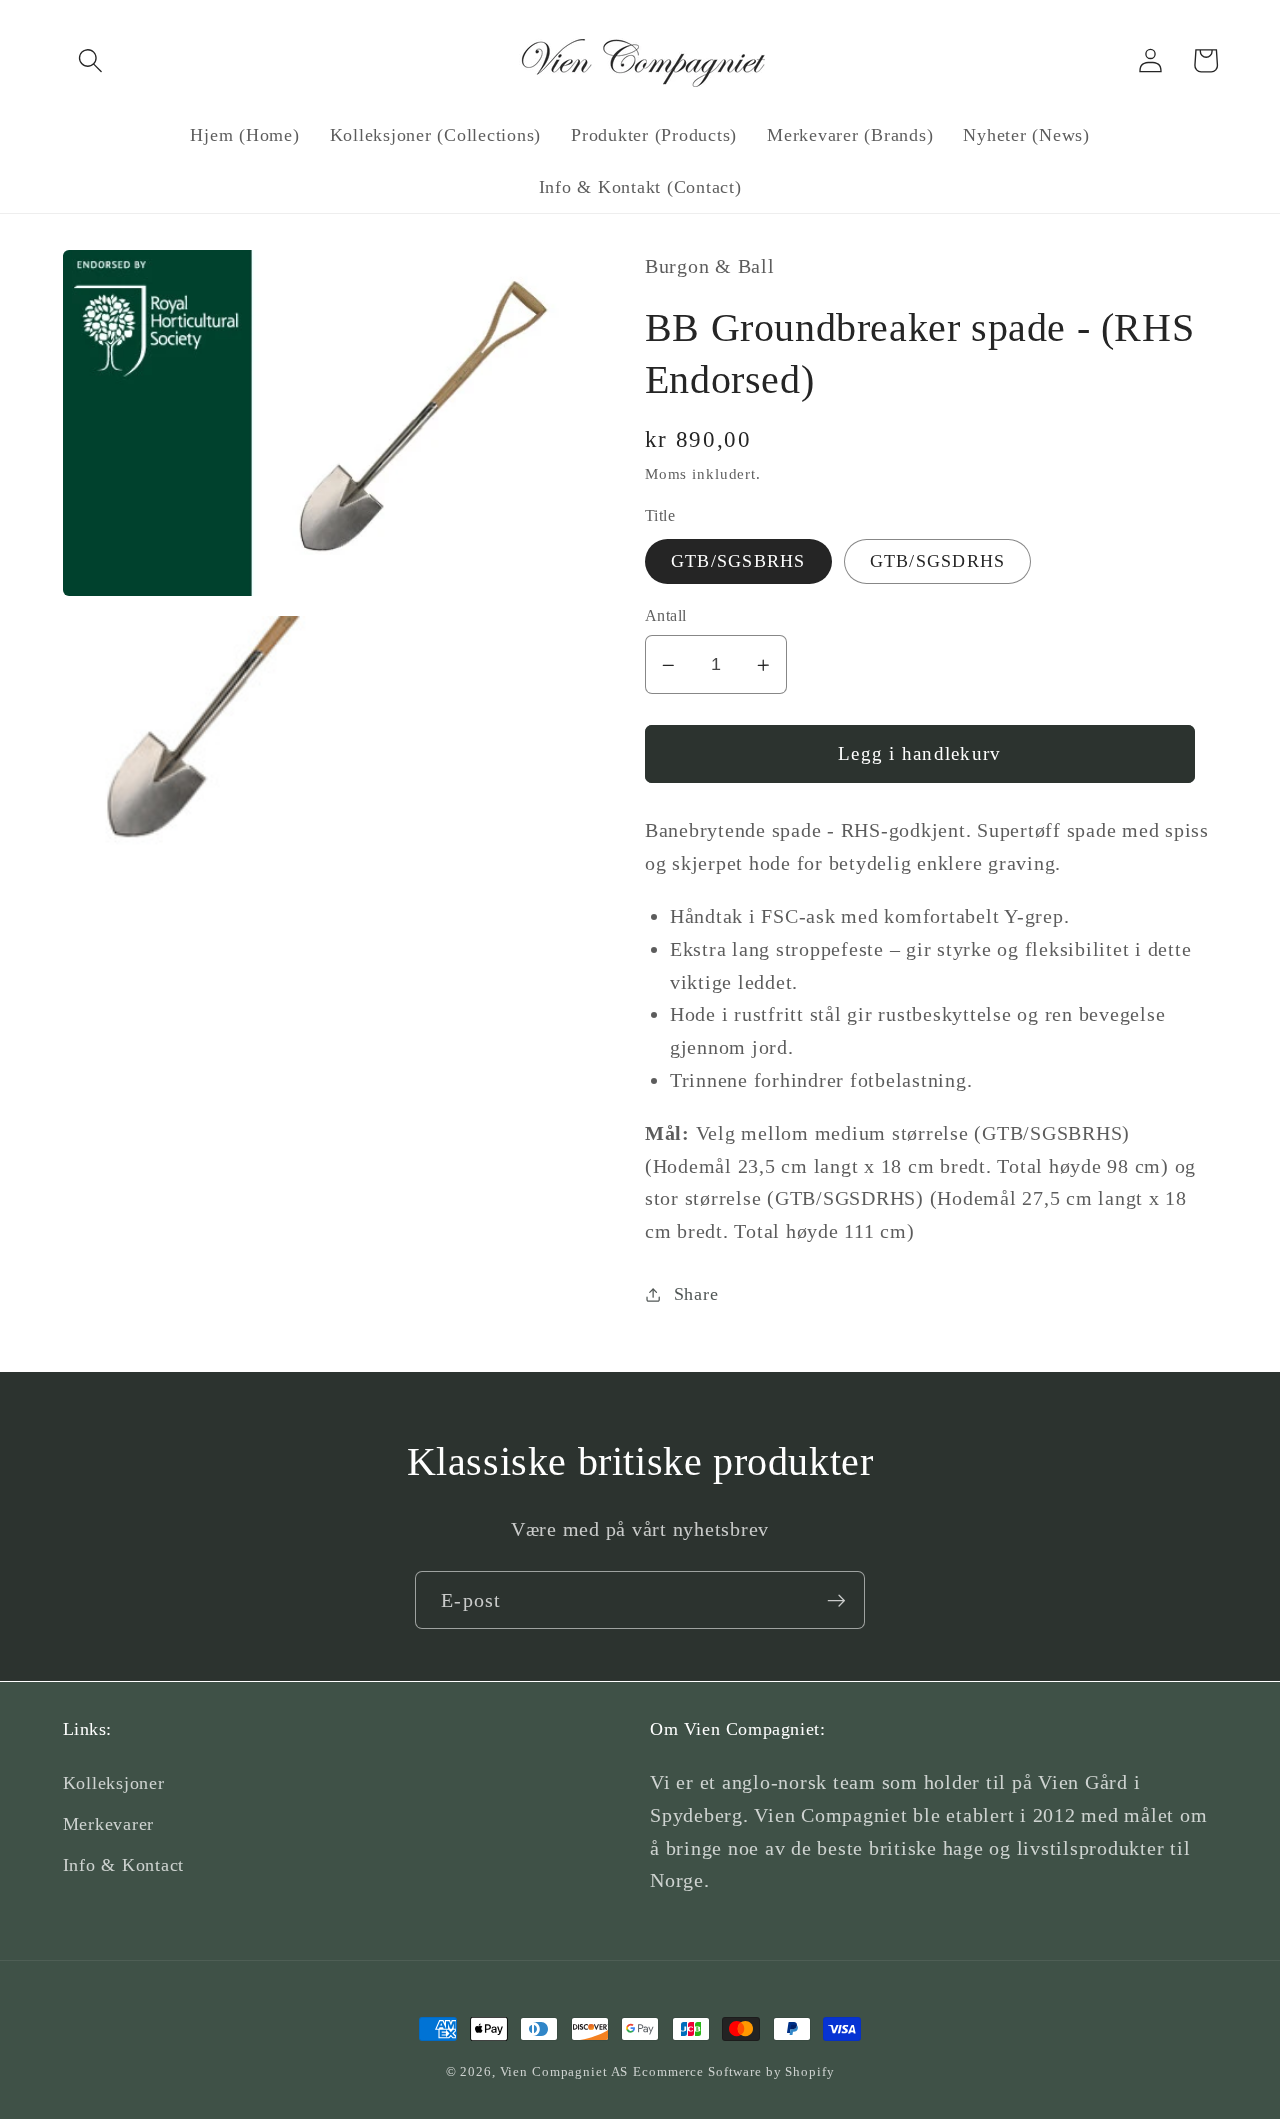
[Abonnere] (836, 1600)
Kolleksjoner (114, 1783)
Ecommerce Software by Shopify (733, 2072)
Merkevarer (109, 1824)
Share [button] (696, 1294)
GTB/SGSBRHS (738, 561)
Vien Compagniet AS (564, 2072)
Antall (666, 616)
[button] (90, 60)
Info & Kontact (124, 1865)
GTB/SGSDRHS (938, 561)
